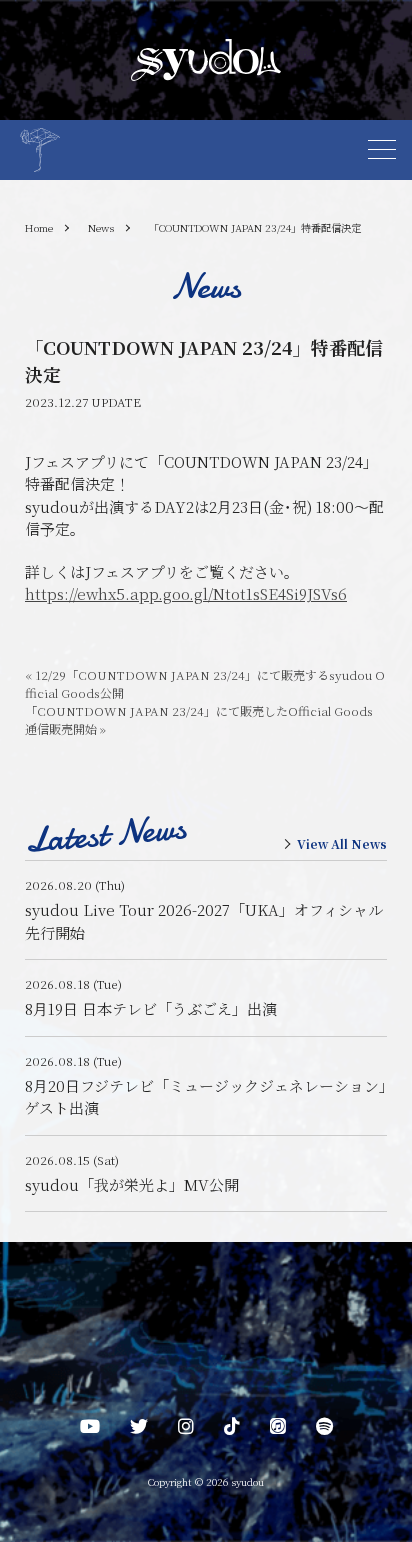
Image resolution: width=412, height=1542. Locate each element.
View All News (342, 844)
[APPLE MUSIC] (278, 1430)
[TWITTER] (139, 1430)
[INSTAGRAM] (186, 1430)
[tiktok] (232, 1430)
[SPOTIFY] (324, 1430)
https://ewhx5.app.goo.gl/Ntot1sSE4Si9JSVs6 (186, 593)
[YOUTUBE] (90, 1430)
